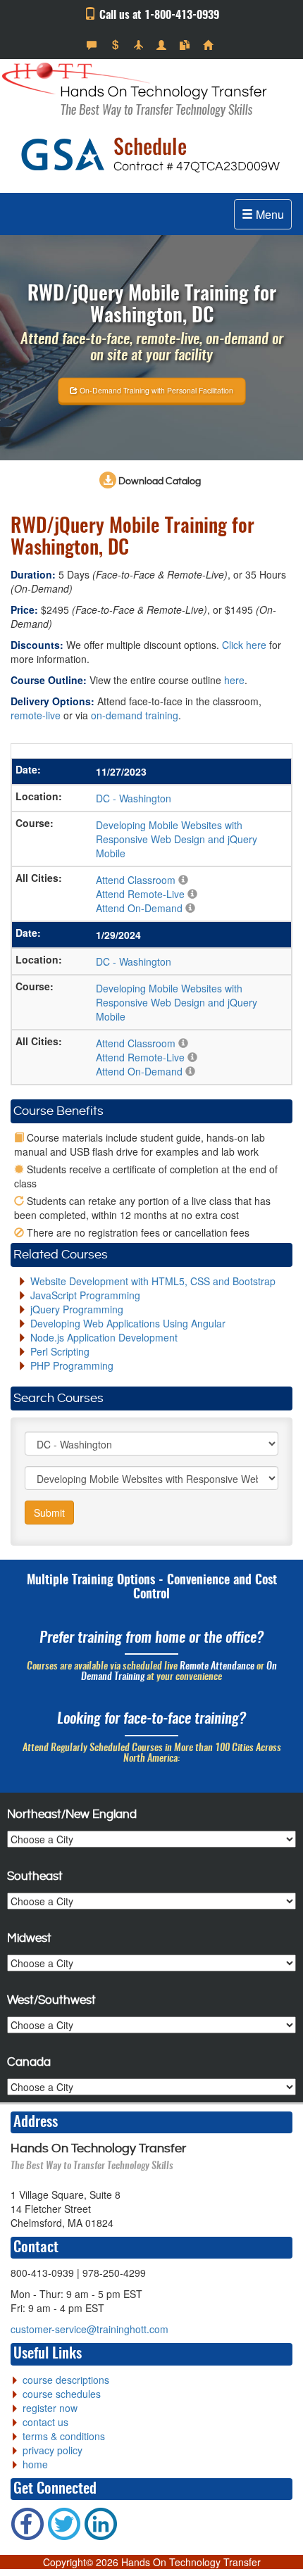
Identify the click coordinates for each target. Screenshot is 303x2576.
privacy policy (52, 2450)
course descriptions (66, 2380)
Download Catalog (159, 481)
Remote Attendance (217, 1667)
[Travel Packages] (140, 45)
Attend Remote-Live (140, 894)
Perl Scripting (60, 1351)
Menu (268, 214)
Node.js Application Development (104, 1337)
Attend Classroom (136, 880)
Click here (244, 645)
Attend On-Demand (139, 908)
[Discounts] (117, 45)
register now (50, 2408)
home (35, 2464)
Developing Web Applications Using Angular (128, 1323)
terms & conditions (64, 2436)
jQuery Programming (77, 1309)
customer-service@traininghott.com (89, 2329)
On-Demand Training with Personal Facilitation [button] (155, 390)
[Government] (163, 45)
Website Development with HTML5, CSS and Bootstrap (153, 1281)
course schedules (62, 2394)
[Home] (210, 45)
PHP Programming (72, 1365)
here (234, 680)
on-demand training (135, 715)
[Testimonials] (93, 45)
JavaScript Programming (85, 1295)
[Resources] (186, 45)
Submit (49, 1513)
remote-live (36, 715)
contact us (45, 2422)
